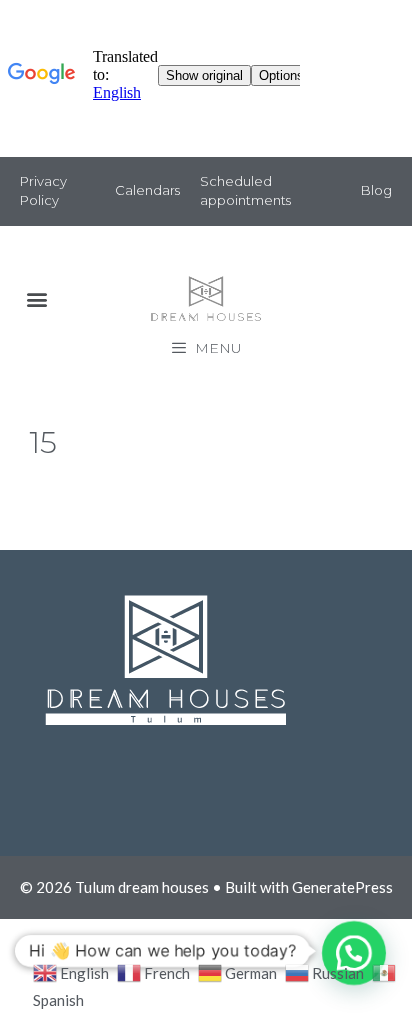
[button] (36, 299)
